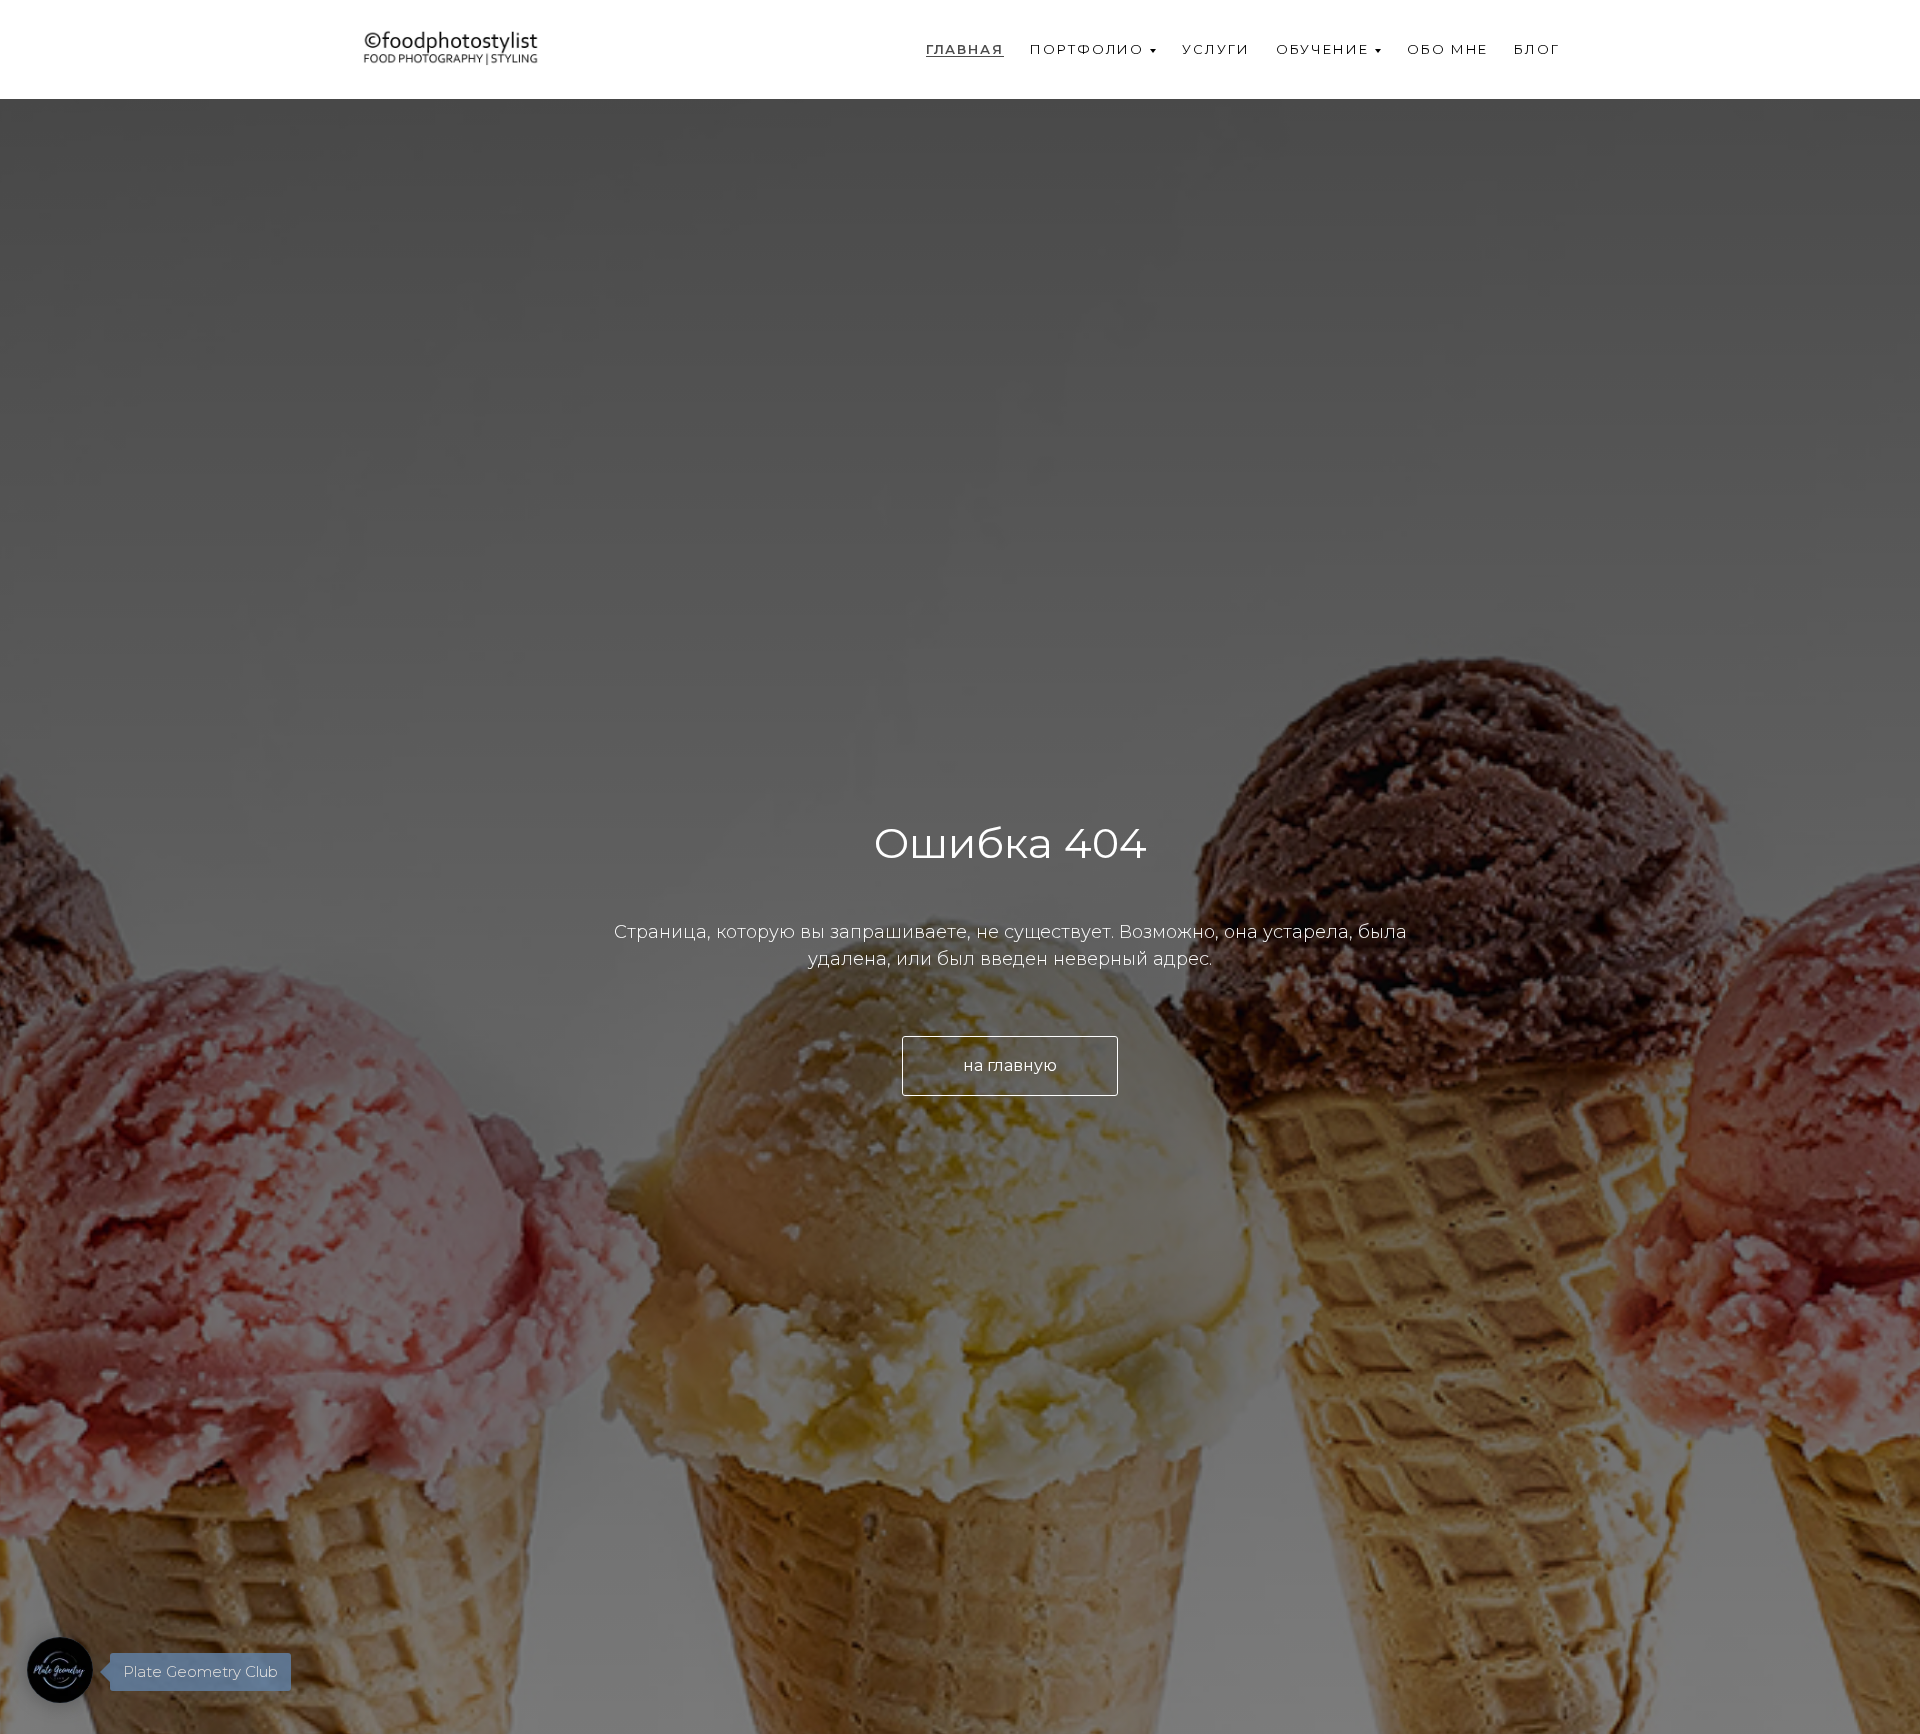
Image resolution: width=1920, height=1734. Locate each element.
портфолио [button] (1087, 49)
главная (965, 49)
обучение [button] (1322, 49)
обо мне (1447, 49)
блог (1537, 49)
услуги (1216, 49)
